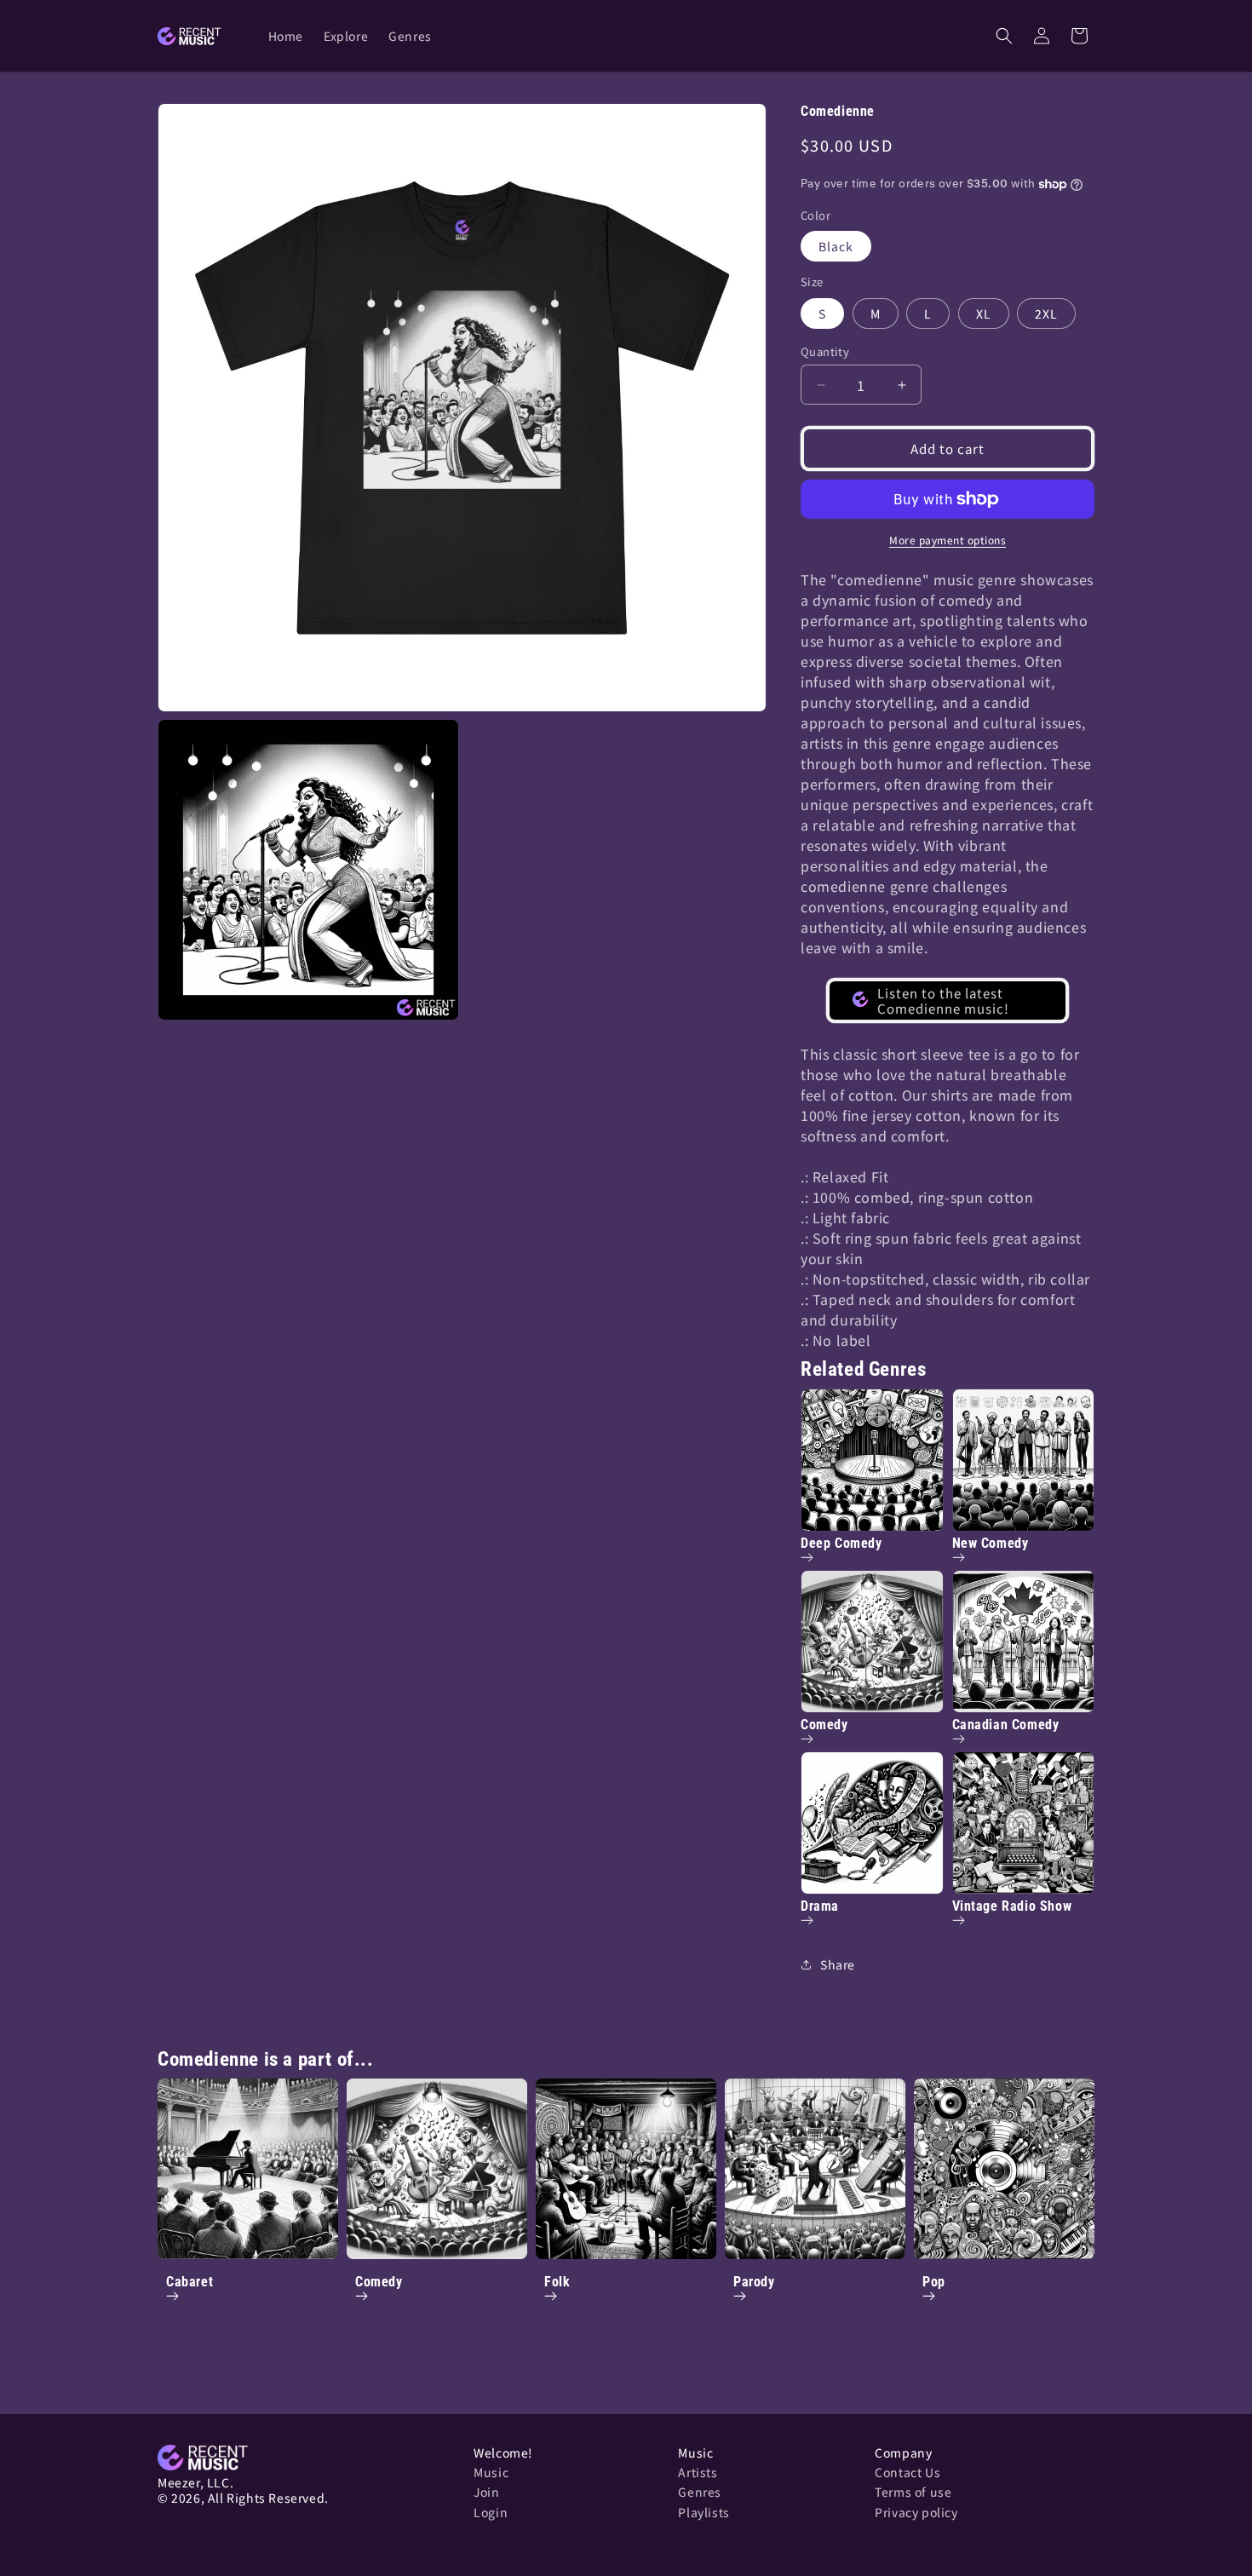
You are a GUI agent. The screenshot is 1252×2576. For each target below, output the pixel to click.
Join (486, 2492)
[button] (1004, 36)
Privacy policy (916, 2512)
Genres (700, 2492)
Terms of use (913, 2492)
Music (491, 2472)
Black (836, 246)
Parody (754, 2282)
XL (984, 313)
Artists (698, 2472)
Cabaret (190, 2282)
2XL (1046, 313)
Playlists (704, 2512)
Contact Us (907, 2472)
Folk (557, 2282)
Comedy (379, 2282)
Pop (934, 2282)
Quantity (825, 351)
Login (491, 2512)
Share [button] (838, 1964)
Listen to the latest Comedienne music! (943, 1000)
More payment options (948, 540)
